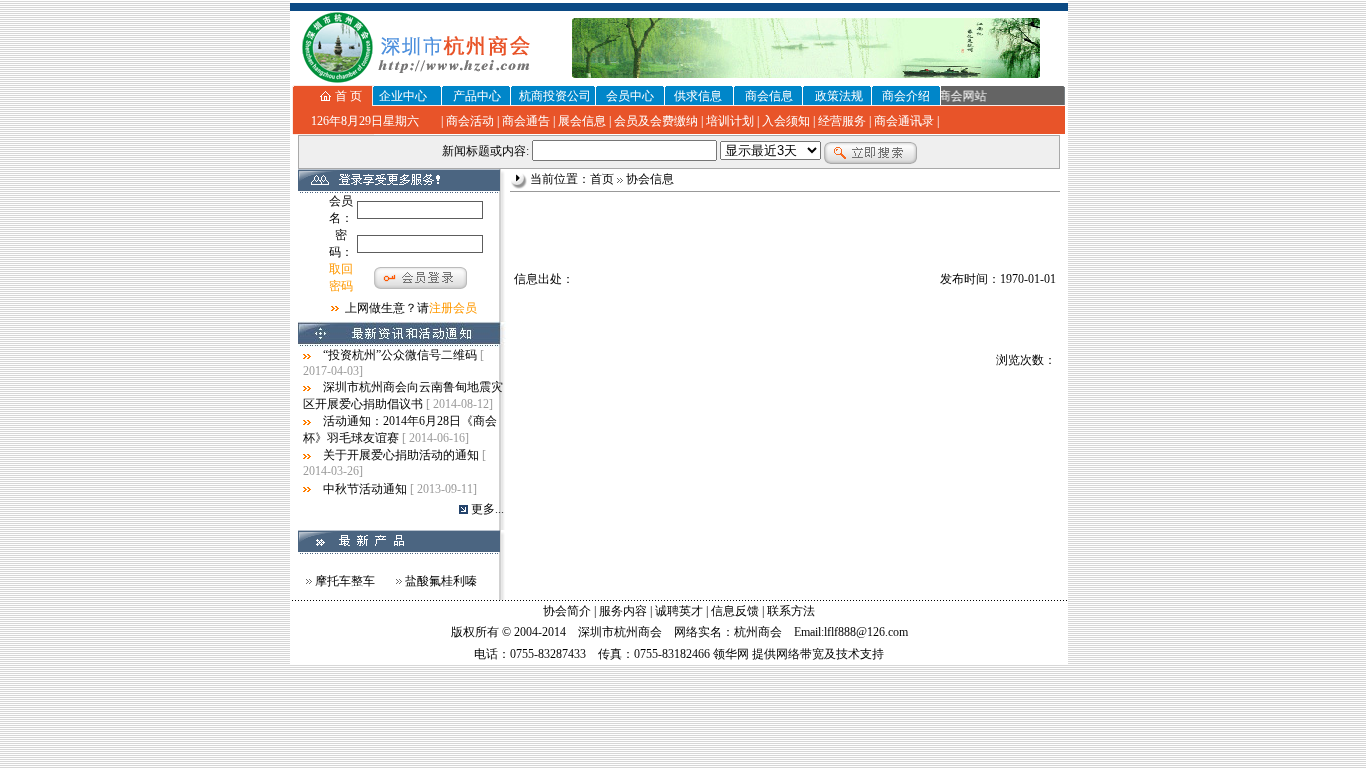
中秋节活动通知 (365, 489)
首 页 (348, 96)
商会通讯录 (904, 121)
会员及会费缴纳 (656, 121)
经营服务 (842, 121)
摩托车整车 (345, 581)
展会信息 (582, 121)
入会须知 (786, 121)
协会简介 (567, 611)
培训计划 (730, 121)
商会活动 (470, 121)
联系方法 (791, 611)
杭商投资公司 (555, 96)
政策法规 (839, 96)
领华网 (731, 654)
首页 (602, 179)
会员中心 (630, 96)
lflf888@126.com (866, 632)
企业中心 (403, 96)
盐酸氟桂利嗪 (441, 581)
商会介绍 (906, 96)
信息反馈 (735, 611)
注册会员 (453, 308)
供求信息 (698, 96)
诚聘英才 (679, 611)
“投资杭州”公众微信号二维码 (400, 355)
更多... (487, 509)
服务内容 (623, 611)
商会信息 (769, 96)
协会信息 (650, 179)
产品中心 (477, 96)
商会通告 (526, 121)
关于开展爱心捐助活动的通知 (401, 455)
